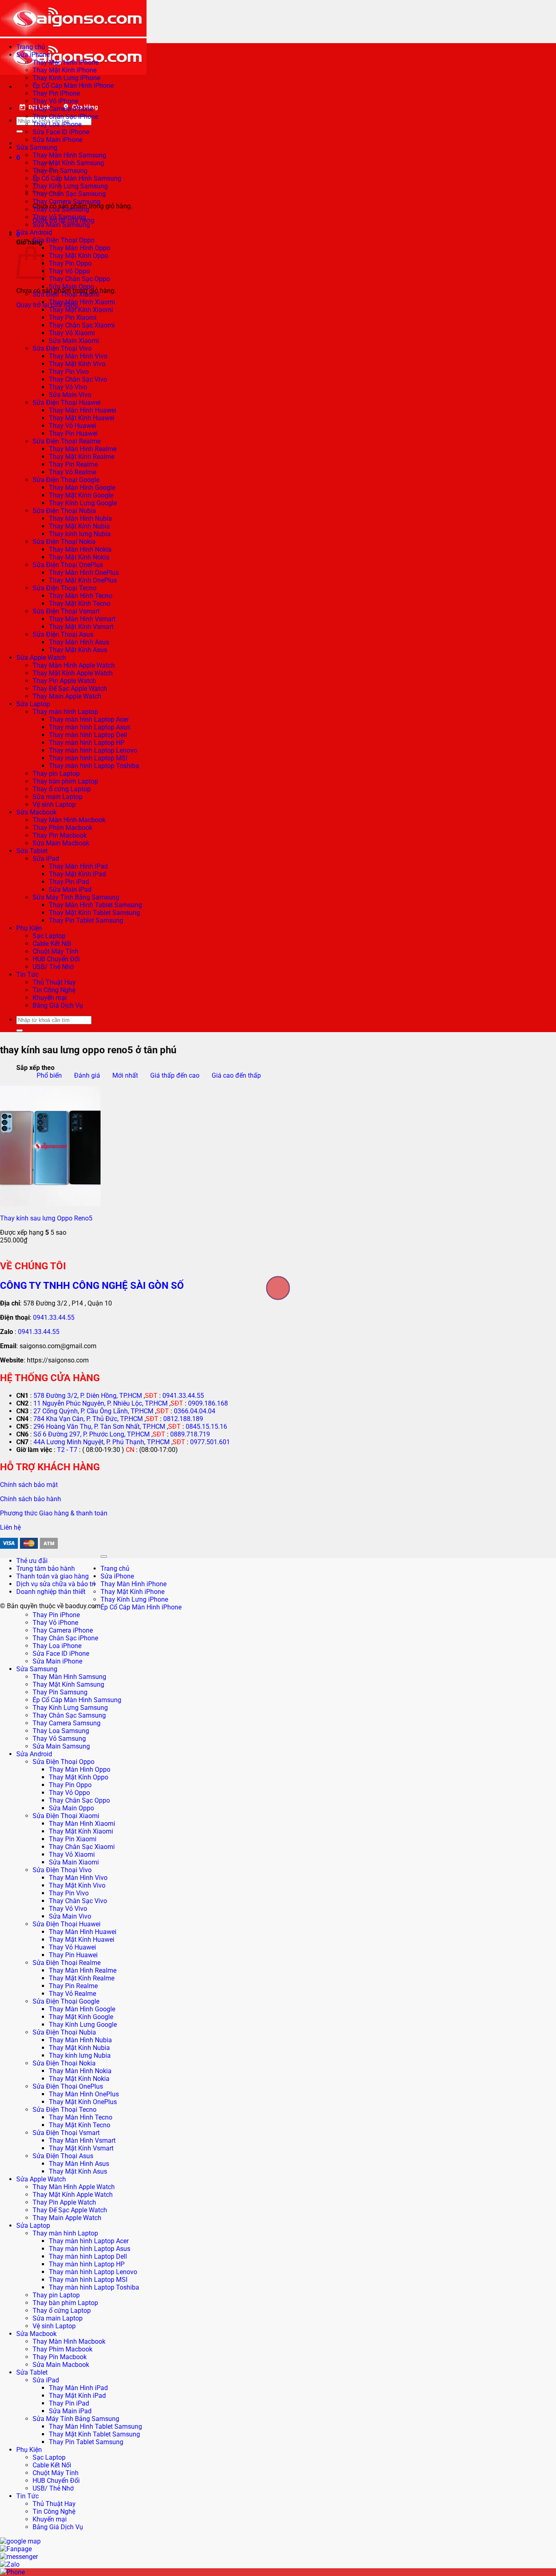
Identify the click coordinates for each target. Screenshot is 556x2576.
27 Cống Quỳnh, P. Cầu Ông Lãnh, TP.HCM (93, 1411)
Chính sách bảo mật (29, 1485)
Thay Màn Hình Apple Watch (74, 665)
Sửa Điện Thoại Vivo (62, 348)
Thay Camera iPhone (63, 109)
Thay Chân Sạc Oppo (79, 279)
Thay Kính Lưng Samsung (70, 186)
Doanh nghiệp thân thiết (51, 1592)
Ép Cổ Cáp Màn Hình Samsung (77, 178)
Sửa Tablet (32, 851)
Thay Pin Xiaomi (73, 318)
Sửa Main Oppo (71, 287)
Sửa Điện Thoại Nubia (64, 511)
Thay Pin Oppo (70, 263)
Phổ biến (49, 1075)
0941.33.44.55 (54, 1317)
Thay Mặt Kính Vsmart (81, 627)
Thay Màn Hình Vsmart (82, 619)
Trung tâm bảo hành (46, 1569)
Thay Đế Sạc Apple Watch (70, 689)
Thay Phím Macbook (62, 828)
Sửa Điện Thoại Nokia (64, 542)
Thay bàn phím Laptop (65, 781)
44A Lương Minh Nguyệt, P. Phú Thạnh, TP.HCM (102, 1442)
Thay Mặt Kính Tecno (80, 604)
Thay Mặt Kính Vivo (77, 364)
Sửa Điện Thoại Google (66, 480)
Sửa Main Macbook (61, 843)
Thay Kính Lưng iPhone (66, 78)
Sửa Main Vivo (70, 395)
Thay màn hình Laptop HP (87, 743)
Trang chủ (31, 47)
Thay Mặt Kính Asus (78, 650)
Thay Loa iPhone (57, 124)
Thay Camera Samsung (67, 202)
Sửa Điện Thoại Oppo (63, 240)
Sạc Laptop (49, 936)
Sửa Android (34, 232)
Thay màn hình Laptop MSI (88, 758)
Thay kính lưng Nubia (80, 534)
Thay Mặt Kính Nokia (79, 557)
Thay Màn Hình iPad (78, 866)
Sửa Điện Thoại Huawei (67, 403)
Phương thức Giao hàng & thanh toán (54, 1513)
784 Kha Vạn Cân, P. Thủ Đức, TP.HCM (88, 1419)
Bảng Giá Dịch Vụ (58, 1005)
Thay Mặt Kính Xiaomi (81, 310)
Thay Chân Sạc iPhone (65, 117)
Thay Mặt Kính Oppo (79, 256)
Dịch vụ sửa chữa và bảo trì (56, 1584)
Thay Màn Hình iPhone (66, 62)
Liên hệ (10, 1527)
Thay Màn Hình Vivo (78, 356)
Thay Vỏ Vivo (68, 387)
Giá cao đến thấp (236, 1075)
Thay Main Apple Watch (67, 696)
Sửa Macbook (36, 812)
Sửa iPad (46, 859)
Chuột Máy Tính (56, 951)
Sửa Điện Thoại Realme (67, 441)
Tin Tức (27, 975)
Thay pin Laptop (56, 774)
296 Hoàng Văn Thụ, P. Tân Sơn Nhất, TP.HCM (99, 1427)
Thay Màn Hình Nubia (80, 518)
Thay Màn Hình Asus (79, 642)
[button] (18, 158)
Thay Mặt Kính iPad (77, 874)
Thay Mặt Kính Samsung (68, 163)
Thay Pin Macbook (60, 835)
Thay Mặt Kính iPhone (65, 70)
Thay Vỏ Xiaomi (72, 333)
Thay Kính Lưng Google (83, 503)
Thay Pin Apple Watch (64, 681)
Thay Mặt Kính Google (81, 495)
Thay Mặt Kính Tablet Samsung (94, 913)
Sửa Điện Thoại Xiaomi (66, 294)
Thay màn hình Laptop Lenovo (93, 750)
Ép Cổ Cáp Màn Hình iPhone (73, 86)
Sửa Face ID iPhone (61, 132)
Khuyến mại (50, 998)
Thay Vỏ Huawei (72, 426)
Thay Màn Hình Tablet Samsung (95, 905)
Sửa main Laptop (58, 797)
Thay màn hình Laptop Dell (88, 735)
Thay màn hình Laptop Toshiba (94, 766)
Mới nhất (125, 1075)
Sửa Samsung (37, 147)
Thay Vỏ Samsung (59, 217)
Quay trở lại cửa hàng (47, 305)
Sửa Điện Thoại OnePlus (68, 565)
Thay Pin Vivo (69, 372)
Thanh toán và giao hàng (53, 1576)
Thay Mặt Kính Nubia (79, 526)
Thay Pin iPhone (56, 93)
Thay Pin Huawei (73, 433)
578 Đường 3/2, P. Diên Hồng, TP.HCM (88, 1396)
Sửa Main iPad (70, 890)
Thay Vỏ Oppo (69, 271)
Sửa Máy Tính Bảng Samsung (76, 897)
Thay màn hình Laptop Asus (90, 727)
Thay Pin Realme (73, 464)
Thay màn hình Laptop (65, 712)
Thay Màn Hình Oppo (80, 248)
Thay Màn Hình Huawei (83, 410)
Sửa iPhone (33, 55)
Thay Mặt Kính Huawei (82, 418)
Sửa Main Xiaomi (74, 341)
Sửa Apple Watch (41, 658)
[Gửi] (20, 131)
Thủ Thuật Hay (54, 982)
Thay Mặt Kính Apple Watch (73, 673)
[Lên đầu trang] (104, 1557)
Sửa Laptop (33, 704)
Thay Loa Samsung (61, 209)
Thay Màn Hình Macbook (69, 820)
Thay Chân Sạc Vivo (78, 379)
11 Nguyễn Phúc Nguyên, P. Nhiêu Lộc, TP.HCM (101, 1403)
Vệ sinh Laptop (54, 804)
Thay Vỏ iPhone (55, 101)
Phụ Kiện (29, 928)
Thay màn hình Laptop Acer (89, 719)
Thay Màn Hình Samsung (69, 155)
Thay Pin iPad (69, 882)
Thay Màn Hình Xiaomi (82, 302)
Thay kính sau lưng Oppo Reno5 (46, 1218)
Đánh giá (87, 1075)
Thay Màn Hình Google (82, 488)
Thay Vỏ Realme (72, 472)
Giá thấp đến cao (175, 1075)
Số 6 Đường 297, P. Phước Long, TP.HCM (92, 1434)
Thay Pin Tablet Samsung (86, 920)
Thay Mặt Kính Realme (82, 457)
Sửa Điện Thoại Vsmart (66, 611)
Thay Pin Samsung (60, 1692)
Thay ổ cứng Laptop (62, 789)
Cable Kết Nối (52, 944)
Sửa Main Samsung (61, 225)
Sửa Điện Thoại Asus (63, 634)
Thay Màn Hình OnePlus (84, 573)
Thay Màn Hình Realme (83, 449)
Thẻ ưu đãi (32, 1561)
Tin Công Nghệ (54, 990)
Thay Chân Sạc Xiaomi (82, 325)
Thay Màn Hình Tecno (81, 596)
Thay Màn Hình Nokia (80, 549)
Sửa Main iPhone (57, 140)
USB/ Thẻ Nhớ (53, 967)
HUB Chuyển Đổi (56, 959)
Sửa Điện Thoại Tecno (65, 588)
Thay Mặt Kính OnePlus (83, 580)
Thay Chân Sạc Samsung (69, 194)
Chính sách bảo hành (31, 1499)
